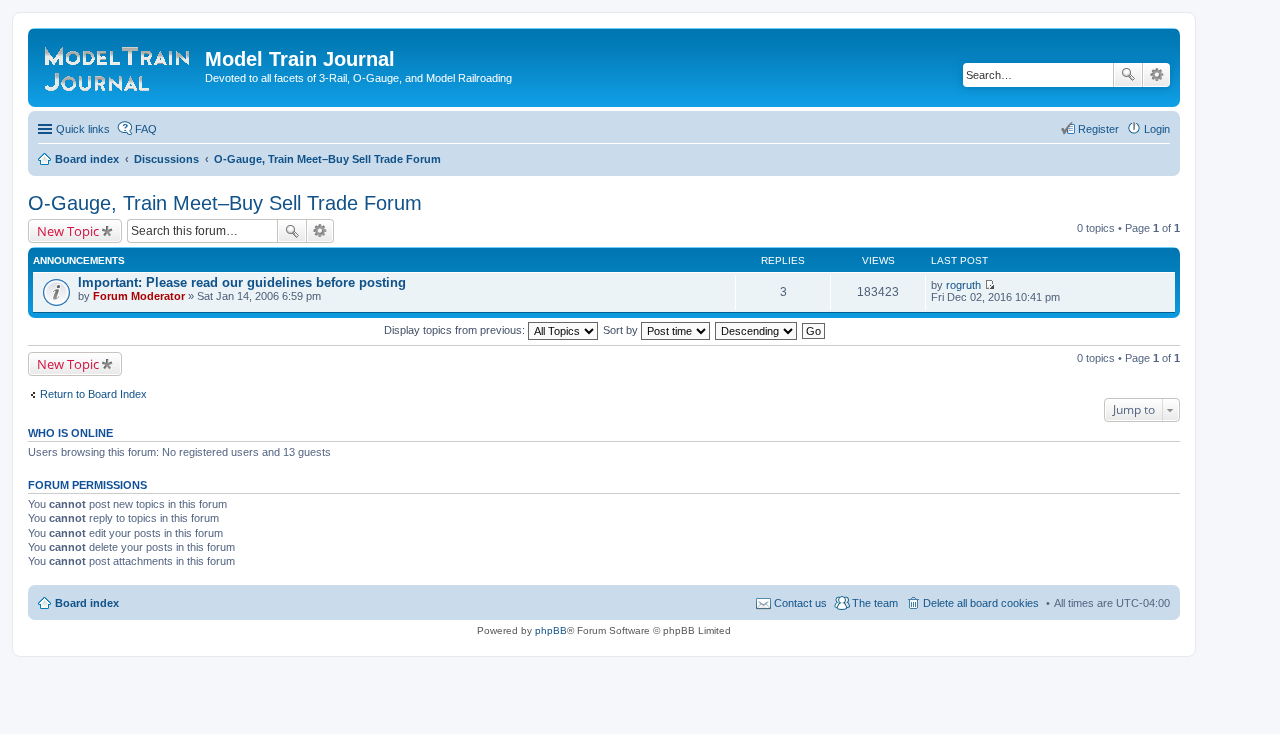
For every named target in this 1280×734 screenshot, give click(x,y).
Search (1128, 75)
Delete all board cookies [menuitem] (981, 603)
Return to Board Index (93, 394)
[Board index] (119, 65)
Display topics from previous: (456, 330)
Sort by (622, 330)
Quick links (83, 129)
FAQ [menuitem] (146, 129)
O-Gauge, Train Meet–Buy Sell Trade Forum (225, 203)
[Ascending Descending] (757, 330)
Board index (87, 603)
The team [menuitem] (875, 603)
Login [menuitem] (1157, 129)
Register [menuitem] (1098, 129)
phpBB (551, 630)
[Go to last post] (989, 285)
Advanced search (1156, 75)
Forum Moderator (139, 296)
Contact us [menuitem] (800, 603)
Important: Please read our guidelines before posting (242, 282)
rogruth (963, 285)
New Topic (68, 231)
